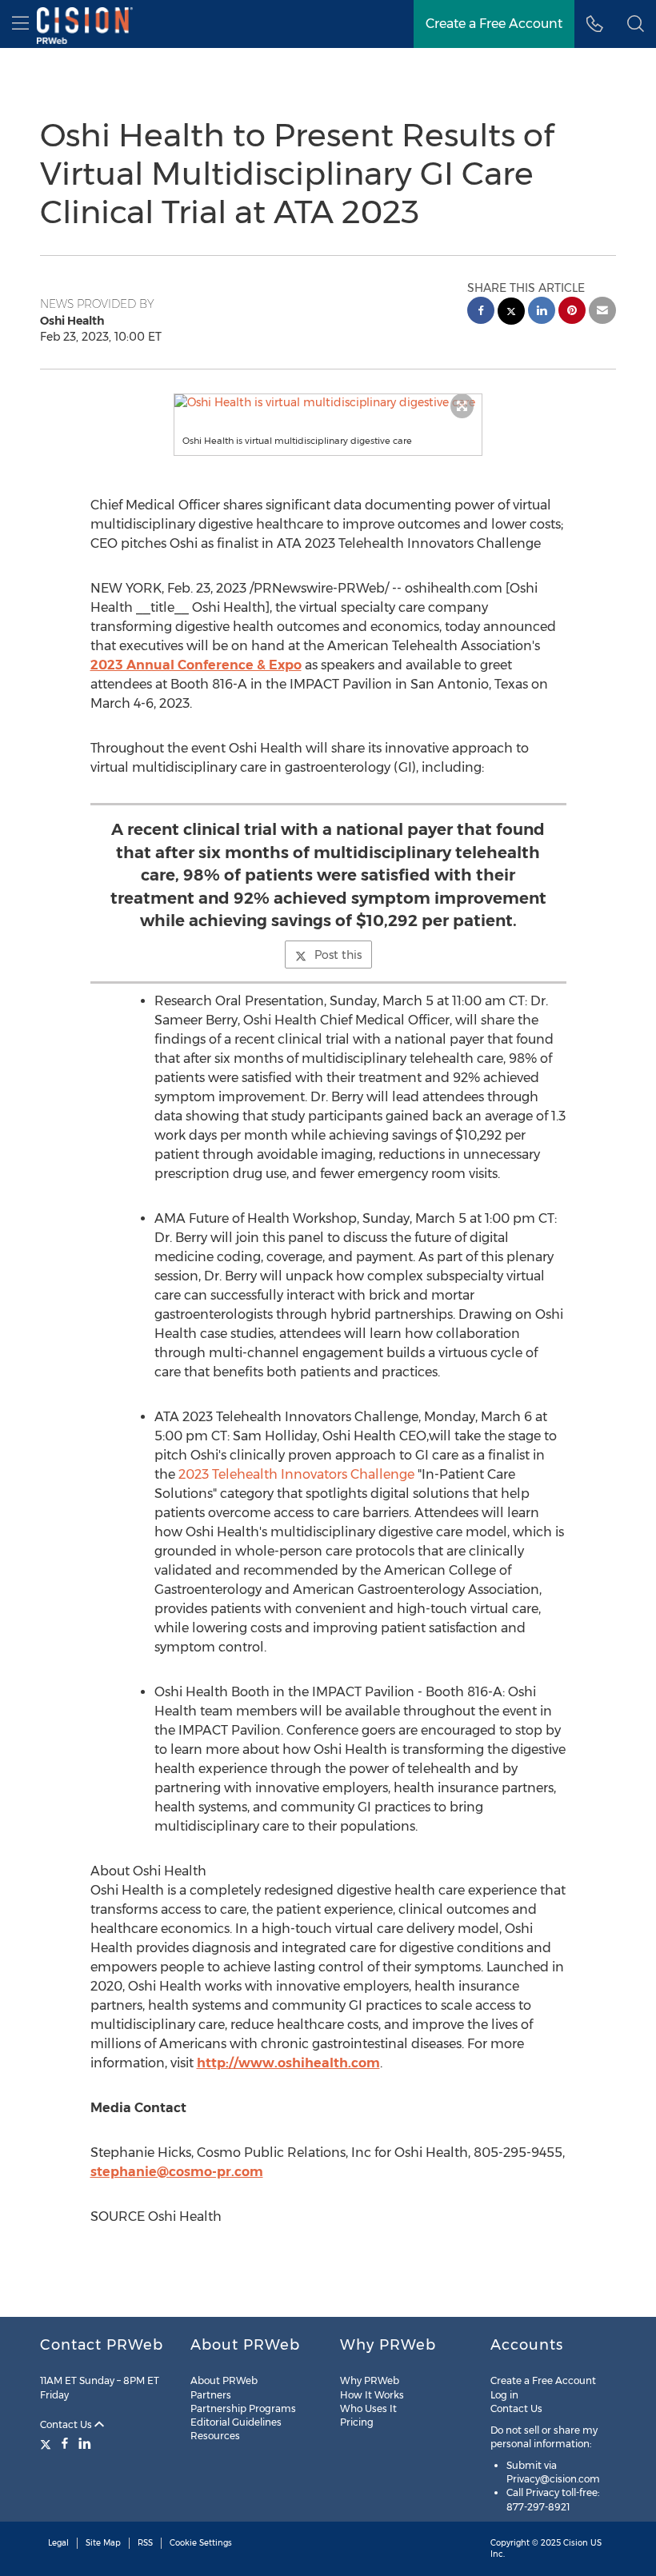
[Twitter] (48, 2443)
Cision (576, 2543)
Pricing (357, 2422)
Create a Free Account (494, 24)
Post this (338, 955)
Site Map (103, 2543)
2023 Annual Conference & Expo (196, 665)
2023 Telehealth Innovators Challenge (296, 1474)
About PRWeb (224, 2380)
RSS (145, 2543)
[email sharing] (602, 312)
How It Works (372, 2395)
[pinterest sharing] (572, 312)
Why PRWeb (370, 2380)
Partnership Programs (243, 2408)
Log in (504, 2395)
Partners (211, 2395)
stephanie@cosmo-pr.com (177, 2172)
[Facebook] (65, 2443)
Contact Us (67, 2424)
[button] (328, 402)
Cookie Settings (201, 2543)
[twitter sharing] (511, 313)
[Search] (636, 24)
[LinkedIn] (85, 2443)
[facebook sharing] (481, 312)
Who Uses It (368, 2408)
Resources (215, 2436)
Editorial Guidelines (236, 2422)
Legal (58, 2543)
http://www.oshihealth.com (288, 2063)
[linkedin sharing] (542, 312)
